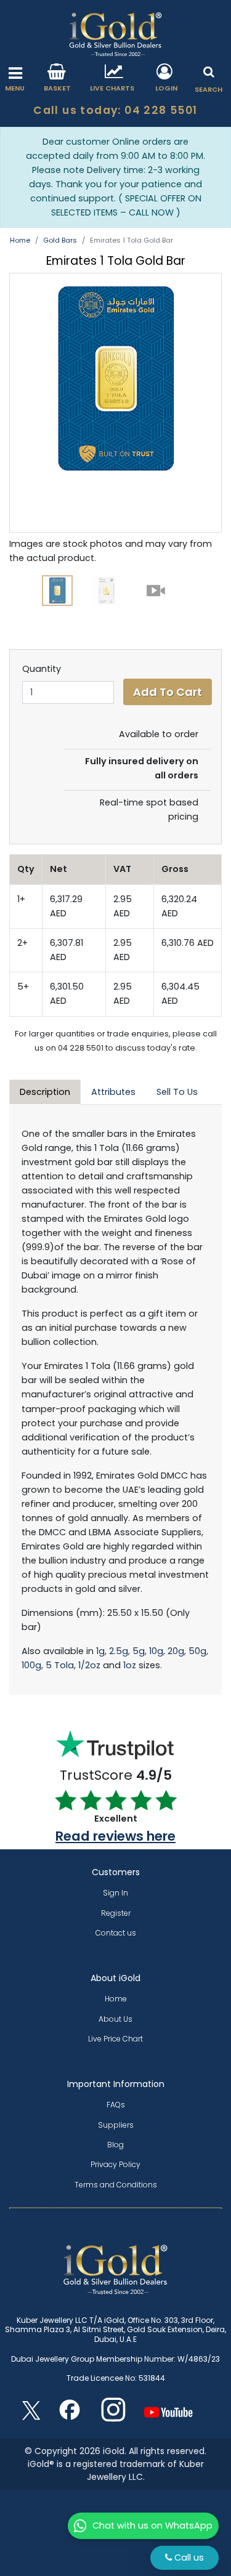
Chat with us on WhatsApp (152, 2526)
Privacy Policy (115, 2164)
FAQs (116, 2105)
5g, (140, 1651)
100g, (32, 1665)
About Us (115, 2019)
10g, (157, 1651)
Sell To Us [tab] (177, 1092)
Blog (115, 2145)
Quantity (42, 669)
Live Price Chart (115, 2039)
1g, (101, 1651)
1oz (130, 1665)
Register (116, 1913)
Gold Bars (60, 240)
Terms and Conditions (116, 2185)
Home (20, 240)
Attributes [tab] (113, 1092)
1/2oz (89, 1665)
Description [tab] (45, 1092)
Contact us (116, 1933)
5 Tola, (61, 1665)
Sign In (115, 1893)
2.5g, (120, 1651)
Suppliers (116, 2125)
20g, (177, 1651)
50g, (198, 1651)
